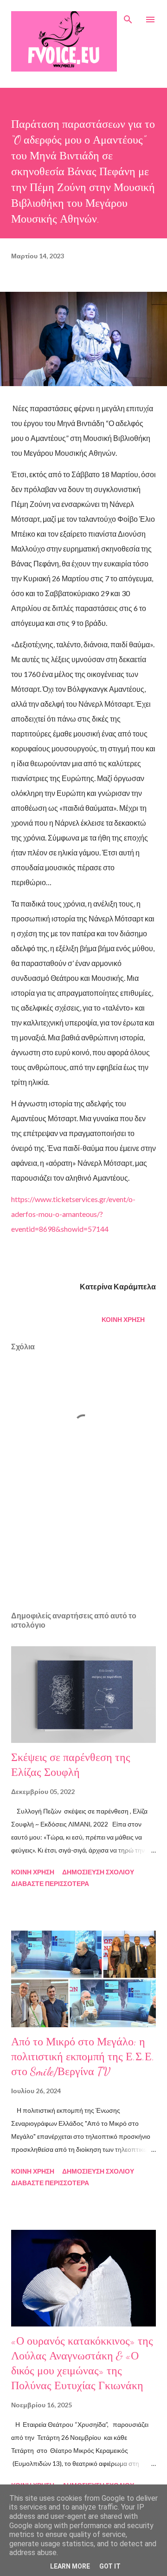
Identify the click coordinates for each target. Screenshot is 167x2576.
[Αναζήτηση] (128, 17)
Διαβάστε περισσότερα (50, 1883)
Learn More (70, 2566)
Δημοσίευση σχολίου (98, 1872)
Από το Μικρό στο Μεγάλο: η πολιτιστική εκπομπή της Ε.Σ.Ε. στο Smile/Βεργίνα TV (83, 2057)
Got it (110, 2566)
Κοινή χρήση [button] (123, 1319)
